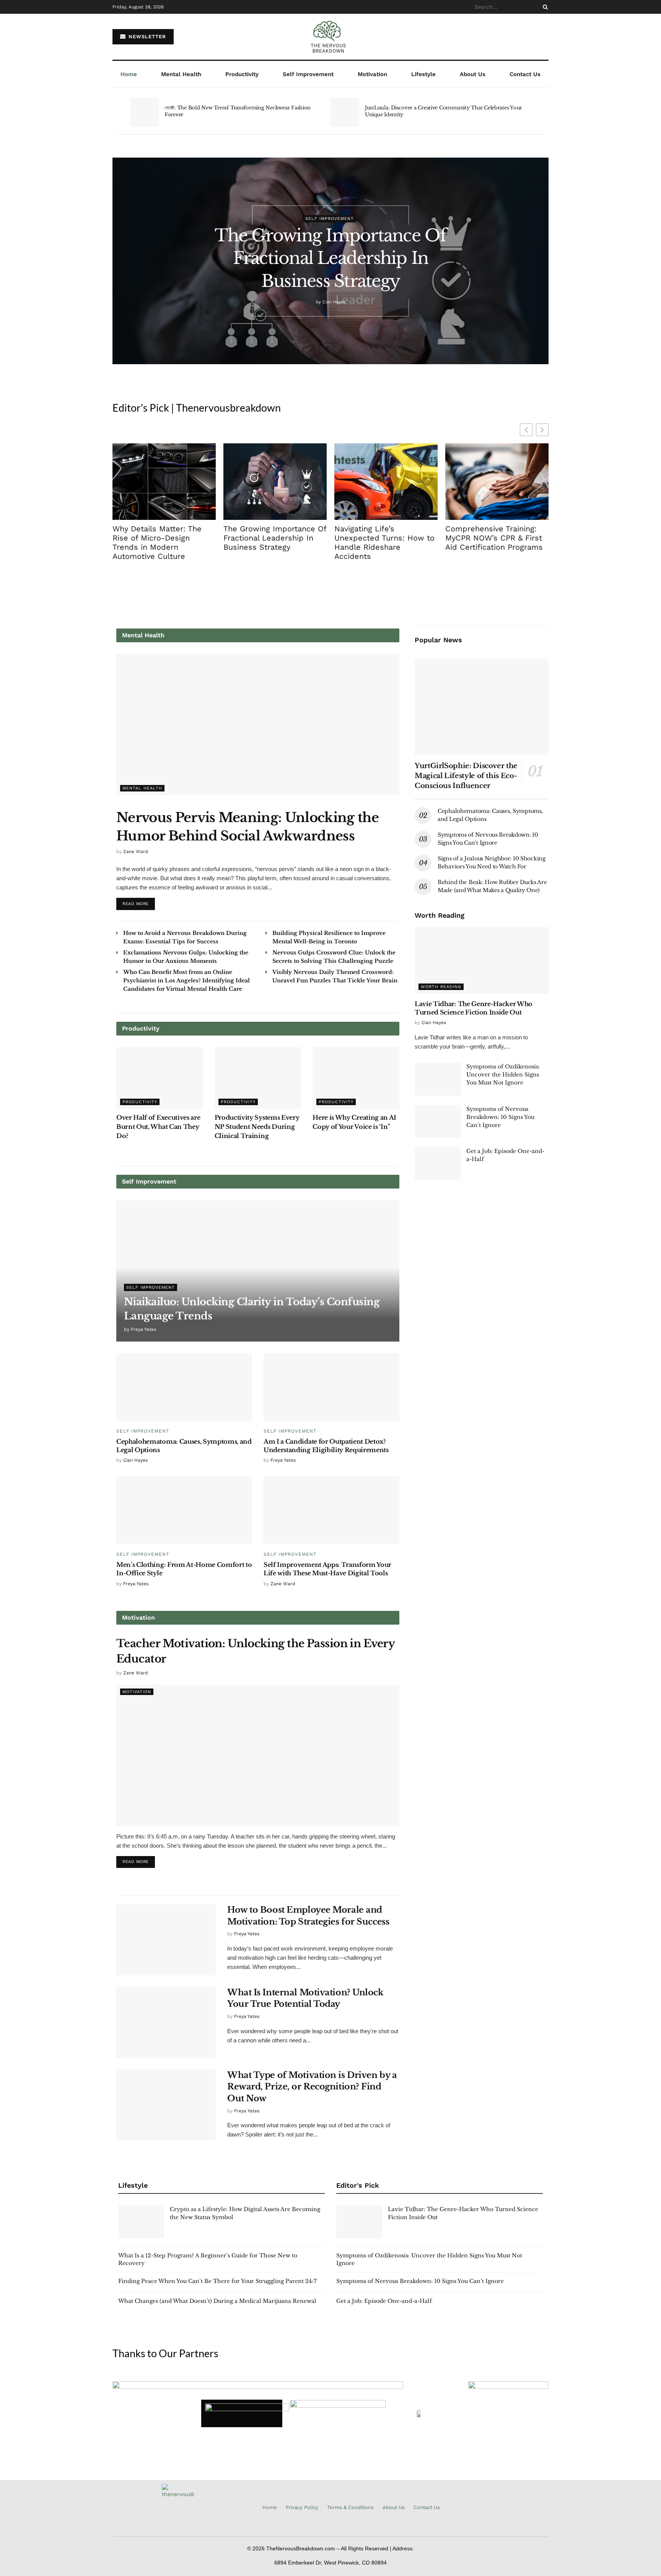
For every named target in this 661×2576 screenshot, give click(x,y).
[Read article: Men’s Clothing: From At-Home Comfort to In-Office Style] (184, 1510)
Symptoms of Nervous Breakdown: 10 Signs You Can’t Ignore (500, 1117)
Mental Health (181, 74)
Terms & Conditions (350, 2507)
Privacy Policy (302, 2507)
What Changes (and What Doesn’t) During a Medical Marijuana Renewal (217, 2301)
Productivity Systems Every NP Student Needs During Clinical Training (257, 1127)
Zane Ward (136, 852)
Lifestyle (423, 74)
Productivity (242, 74)
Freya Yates (143, 1329)
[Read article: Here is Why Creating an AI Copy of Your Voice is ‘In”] (356, 1078)
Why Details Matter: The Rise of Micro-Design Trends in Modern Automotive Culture (157, 542)
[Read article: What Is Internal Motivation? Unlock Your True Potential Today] (166, 2022)
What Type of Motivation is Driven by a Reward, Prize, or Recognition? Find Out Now (312, 2087)
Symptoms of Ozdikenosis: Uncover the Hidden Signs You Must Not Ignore (503, 1075)
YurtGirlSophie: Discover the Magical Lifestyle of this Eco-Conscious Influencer (466, 776)
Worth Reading (441, 987)
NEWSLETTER (146, 37)
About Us (473, 74)
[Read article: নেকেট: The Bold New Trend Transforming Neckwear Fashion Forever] (144, 112)
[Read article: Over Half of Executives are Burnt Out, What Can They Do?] (160, 1078)
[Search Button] (544, 7)
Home (129, 74)
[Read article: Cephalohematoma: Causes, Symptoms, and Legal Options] (184, 1387)
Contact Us (525, 74)
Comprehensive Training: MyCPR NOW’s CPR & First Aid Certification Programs (494, 538)
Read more (139, 902)
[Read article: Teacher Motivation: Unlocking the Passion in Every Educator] (258, 1755)
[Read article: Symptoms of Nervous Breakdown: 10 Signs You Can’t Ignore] (438, 1122)
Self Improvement (308, 74)
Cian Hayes (334, 302)
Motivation (372, 74)
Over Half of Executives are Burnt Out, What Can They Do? (158, 1127)
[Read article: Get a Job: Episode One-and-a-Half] (438, 1164)
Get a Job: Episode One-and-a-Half (384, 2301)
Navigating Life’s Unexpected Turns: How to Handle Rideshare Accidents (384, 542)
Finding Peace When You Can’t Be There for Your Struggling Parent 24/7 (217, 2281)
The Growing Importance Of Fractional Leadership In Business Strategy (330, 258)
